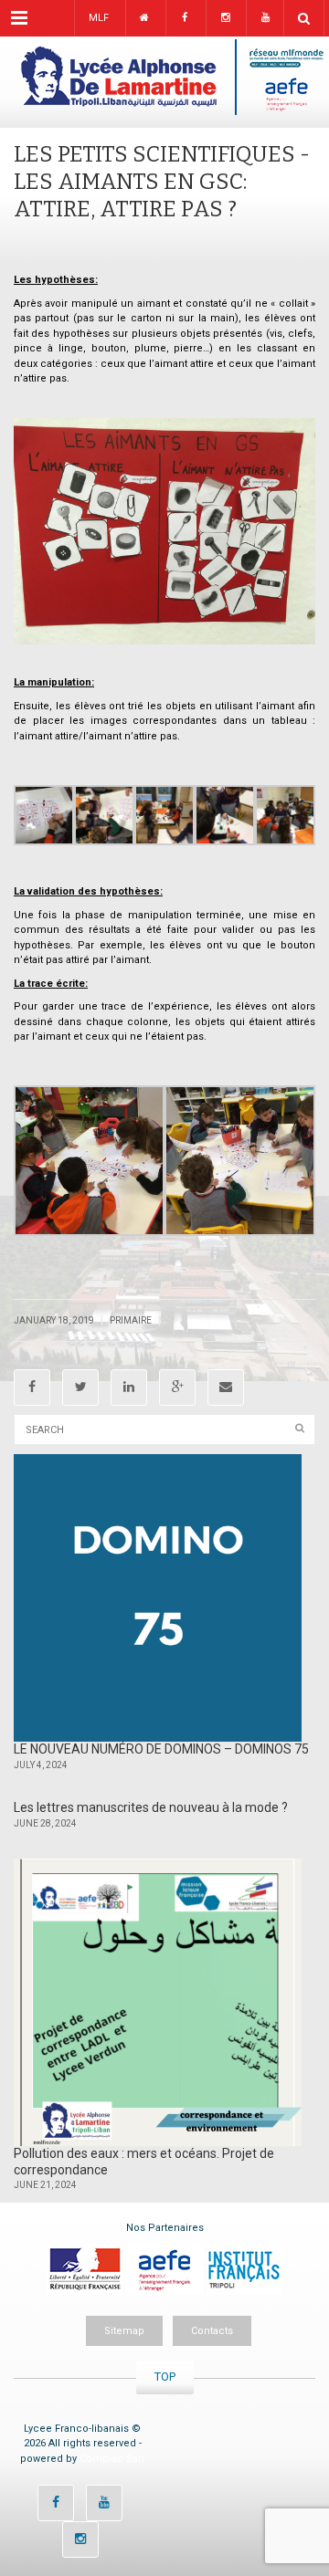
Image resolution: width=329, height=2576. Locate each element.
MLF (99, 18)
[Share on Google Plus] (177, 1387)
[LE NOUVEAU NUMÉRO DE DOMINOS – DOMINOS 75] (158, 1598)
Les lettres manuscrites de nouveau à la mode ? (151, 1807)
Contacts (212, 2331)
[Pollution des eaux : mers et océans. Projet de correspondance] (158, 2002)
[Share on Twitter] (80, 1387)
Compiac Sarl (112, 2459)
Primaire (131, 1320)
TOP (165, 2377)
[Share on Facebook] (32, 1387)
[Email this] (226, 1387)
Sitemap (124, 2331)
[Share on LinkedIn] (129, 1387)
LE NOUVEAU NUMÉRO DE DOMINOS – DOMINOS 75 (161, 1749)
